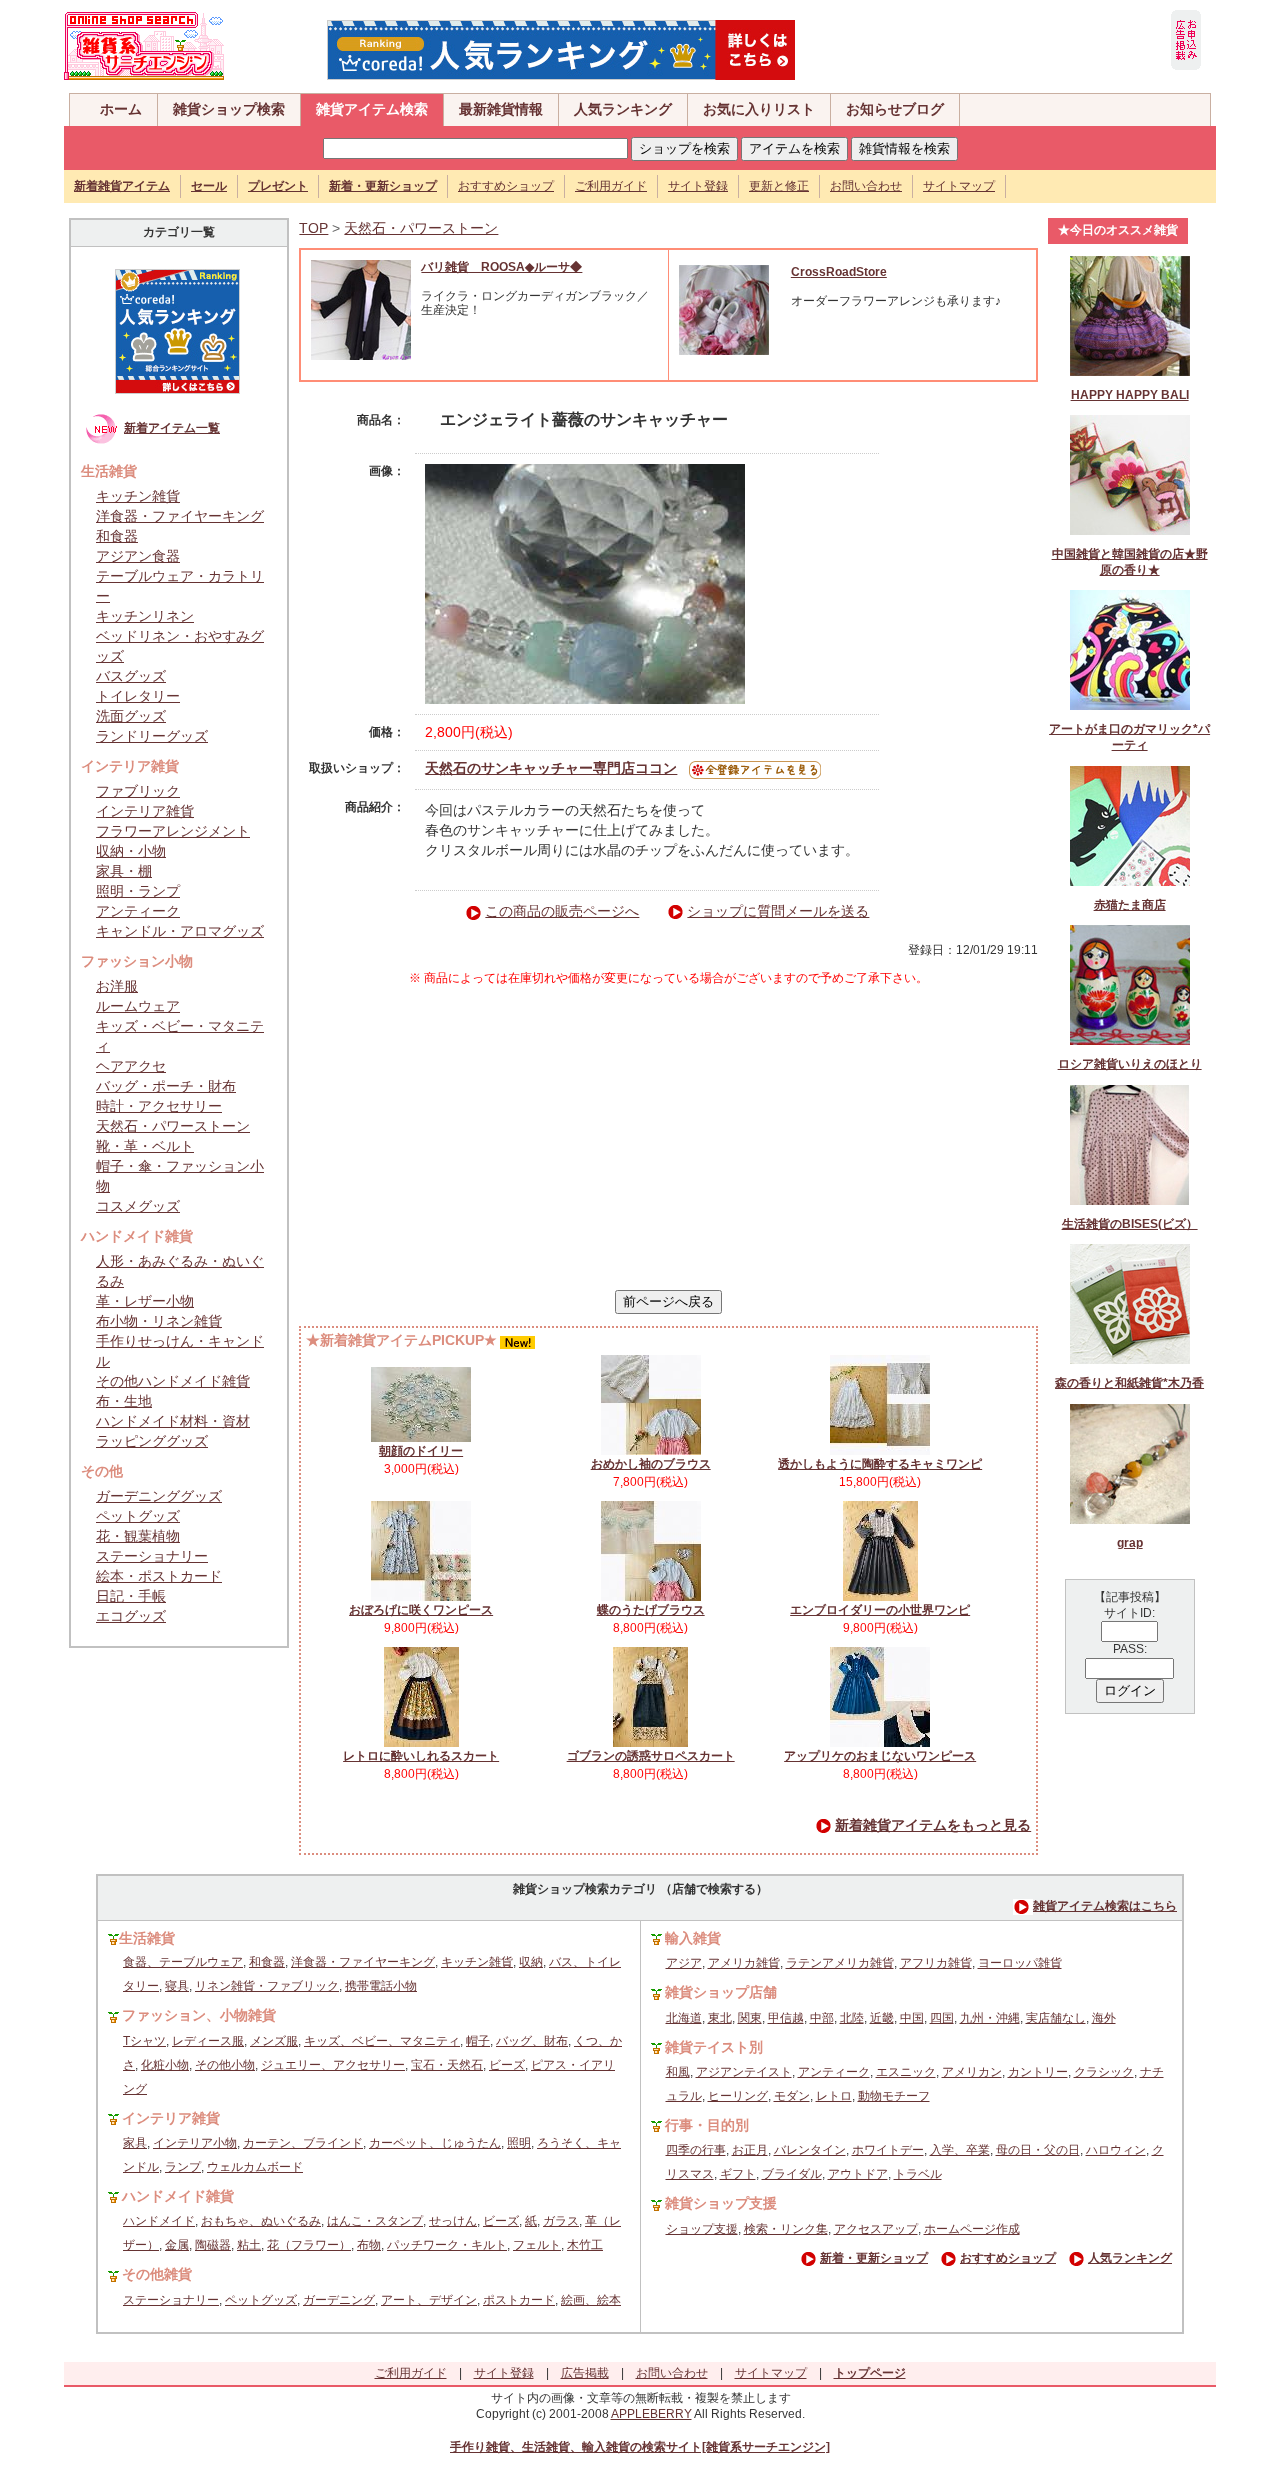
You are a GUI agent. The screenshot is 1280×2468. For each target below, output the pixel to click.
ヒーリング (738, 2096)
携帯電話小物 (381, 1986)
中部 (822, 2018)
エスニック (906, 2072)
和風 (678, 2072)
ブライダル (792, 2174)
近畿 (882, 2018)
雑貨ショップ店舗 (721, 1992)
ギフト (738, 2174)
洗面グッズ (131, 716)
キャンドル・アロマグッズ (180, 931)
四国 (942, 2018)
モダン (792, 2096)
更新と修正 (779, 186)
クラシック (1104, 2072)
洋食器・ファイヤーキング (180, 516)
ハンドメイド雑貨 (178, 2196)
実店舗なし (1056, 2018)
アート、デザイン (429, 2300)
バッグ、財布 (532, 2041)
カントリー (1038, 2072)
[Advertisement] (669, 1138)
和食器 (117, 536)
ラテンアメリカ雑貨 (840, 1963)
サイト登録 (698, 186)
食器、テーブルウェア (183, 1962)
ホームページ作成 (972, 2229)
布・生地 (124, 1401)
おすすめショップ (506, 186)
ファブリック (138, 791)
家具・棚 (124, 871)
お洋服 (117, 986)
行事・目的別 (707, 2125)
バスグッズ (131, 676)
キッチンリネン (145, 616)
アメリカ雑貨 (744, 1963)
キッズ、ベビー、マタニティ (382, 2041)
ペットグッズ (138, 1516)
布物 (369, 2245)
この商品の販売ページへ (562, 911)
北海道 (684, 2018)
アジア (684, 1963)
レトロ (834, 2096)
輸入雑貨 (693, 1938)
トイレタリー (138, 696)
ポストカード (519, 2300)
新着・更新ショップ (874, 2258)
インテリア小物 (195, 2143)
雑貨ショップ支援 (721, 2203)
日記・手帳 (131, 1596)
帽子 (478, 2041)
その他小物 (225, 2065)
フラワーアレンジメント (173, 831)
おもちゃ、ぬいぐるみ (261, 2221)
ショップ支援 (702, 2229)
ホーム (121, 109)
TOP (313, 228)
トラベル (918, 2174)
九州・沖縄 (990, 2018)
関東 (750, 2018)
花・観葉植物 (138, 1536)
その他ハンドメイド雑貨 (173, 1381)
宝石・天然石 (447, 2065)
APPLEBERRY (651, 2414)
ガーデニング (339, 2300)
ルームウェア (138, 1006)
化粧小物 (165, 2065)
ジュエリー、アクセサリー (333, 2065)
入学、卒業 (960, 2150)
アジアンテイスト (744, 2072)
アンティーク (138, 911)
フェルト (537, 2245)
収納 (531, 1962)
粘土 (249, 2245)
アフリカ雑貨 (936, 1963)
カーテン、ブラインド (303, 2143)
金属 (177, 2245)
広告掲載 (585, 2373)
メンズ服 (274, 2041)
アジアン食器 (138, 556)
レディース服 (208, 2041)
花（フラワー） (309, 2245)
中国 (912, 2018)
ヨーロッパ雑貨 (1020, 1963)
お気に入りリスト (759, 109)
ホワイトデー (888, 2150)
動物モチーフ (894, 2096)
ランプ (183, 2167)
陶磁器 (213, 2245)
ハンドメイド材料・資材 (173, 1421)
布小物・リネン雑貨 (159, 1321)
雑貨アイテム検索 (372, 109)
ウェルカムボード (255, 2167)
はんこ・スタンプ (375, 2221)
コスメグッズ (138, 1206)
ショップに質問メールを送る (778, 911)
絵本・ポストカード (159, 1576)
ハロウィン (1116, 2150)
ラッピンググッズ (152, 1441)
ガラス (561, 2221)
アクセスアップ (876, 2229)
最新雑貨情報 (501, 109)
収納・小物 (131, 851)
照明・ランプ (138, 891)
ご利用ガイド (611, 186)
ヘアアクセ (131, 1066)
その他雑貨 (157, 2274)
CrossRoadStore (839, 272)
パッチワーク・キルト (447, 2245)
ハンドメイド (159, 2221)
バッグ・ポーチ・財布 (166, 1086)
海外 (1104, 2018)
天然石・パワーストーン (173, 1126)
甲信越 (786, 2018)
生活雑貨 (147, 1938)
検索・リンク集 (786, 2229)
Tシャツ (144, 2041)
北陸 (852, 2018)
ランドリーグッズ (152, 736)
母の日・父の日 (1038, 2150)
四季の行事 (696, 2150)
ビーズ (507, 2065)
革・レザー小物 (145, 1301)
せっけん (453, 2221)
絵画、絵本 (591, 2300)
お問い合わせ (866, 186)
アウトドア (858, 2174)
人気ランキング (623, 109)
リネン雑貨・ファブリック (267, 1986)
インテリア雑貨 (145, 811)
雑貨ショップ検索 (229, 109)
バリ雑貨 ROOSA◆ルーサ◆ (501, 267)
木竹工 (585, 2245)
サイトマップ (959, 186)
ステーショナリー (152, 1556)
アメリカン (972, 2072)
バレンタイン (810, 2150)
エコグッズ (131, 1616)
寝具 (177, 1986)
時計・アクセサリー (159, 1106)
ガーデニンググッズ (159, 1496)
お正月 (750, 2150)
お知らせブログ (895, 109)
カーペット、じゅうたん (435, 2143)
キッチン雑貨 (138, 496)
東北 (720, 2018)
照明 (519, 2143)
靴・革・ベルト (145, 1146)
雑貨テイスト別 (714, 2047)
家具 (135, 2143)
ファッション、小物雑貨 (199, 2015)
